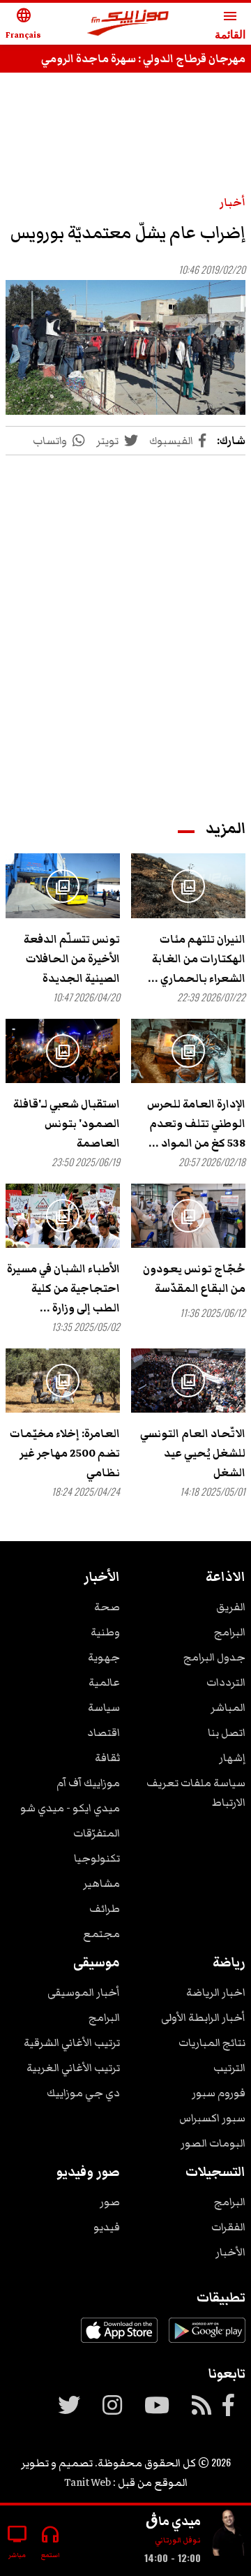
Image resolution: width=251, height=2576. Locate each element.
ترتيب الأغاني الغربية (73, 2068)
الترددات (226, 1682)
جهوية (104, 1657)
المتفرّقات (97, 1833)
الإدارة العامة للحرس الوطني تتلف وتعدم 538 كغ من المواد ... (196, 1124)
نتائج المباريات (212, 2043)
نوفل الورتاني (178, 2540)
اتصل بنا (227, 1732)
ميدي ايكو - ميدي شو (70, 1808)
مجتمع (101, 1934)
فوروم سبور (219, 2093)
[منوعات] (229, 2535)
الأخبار (230, 2252)
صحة (107, 1607)
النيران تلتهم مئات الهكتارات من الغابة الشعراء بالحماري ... (197, 959)
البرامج (230, 1632)
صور (110, 2202)
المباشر (228, 1707)
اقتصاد (104, 1732)
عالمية (104, 1682)
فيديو (107, 2227)
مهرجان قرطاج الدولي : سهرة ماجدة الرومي (143, 59)
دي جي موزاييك (83, 2093)
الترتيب (229, 2068)
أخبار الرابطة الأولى (203, 2017)
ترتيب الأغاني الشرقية (72, 2043)
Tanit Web (88, 2482)
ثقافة (107, 1758)
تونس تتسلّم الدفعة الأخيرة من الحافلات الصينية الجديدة (72, 959)
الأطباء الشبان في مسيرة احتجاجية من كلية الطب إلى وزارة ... (63, 1288)
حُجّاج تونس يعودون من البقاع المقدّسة (194, 1279)
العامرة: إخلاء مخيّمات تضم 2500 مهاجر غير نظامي (65, 1453)
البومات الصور (213, 2143)
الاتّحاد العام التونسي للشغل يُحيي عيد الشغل (193, 1453)
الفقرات (228, 2227)
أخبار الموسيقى (84, 1992)
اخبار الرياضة (216, 1992)
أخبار (233, 203)
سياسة (104, 1707)
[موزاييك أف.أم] (128, 24)
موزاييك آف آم (88, 1783)
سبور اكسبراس (212, 2118)
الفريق (231, 1607)
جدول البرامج (214, 1657)
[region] (125, 624)
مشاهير (101, 1883)
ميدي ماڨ (173, 2521)
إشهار (232, 1758)
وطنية (105, 1632)
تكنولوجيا (97, 1858)
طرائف (105, 1908)
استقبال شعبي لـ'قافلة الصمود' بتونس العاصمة (67, 1124)
